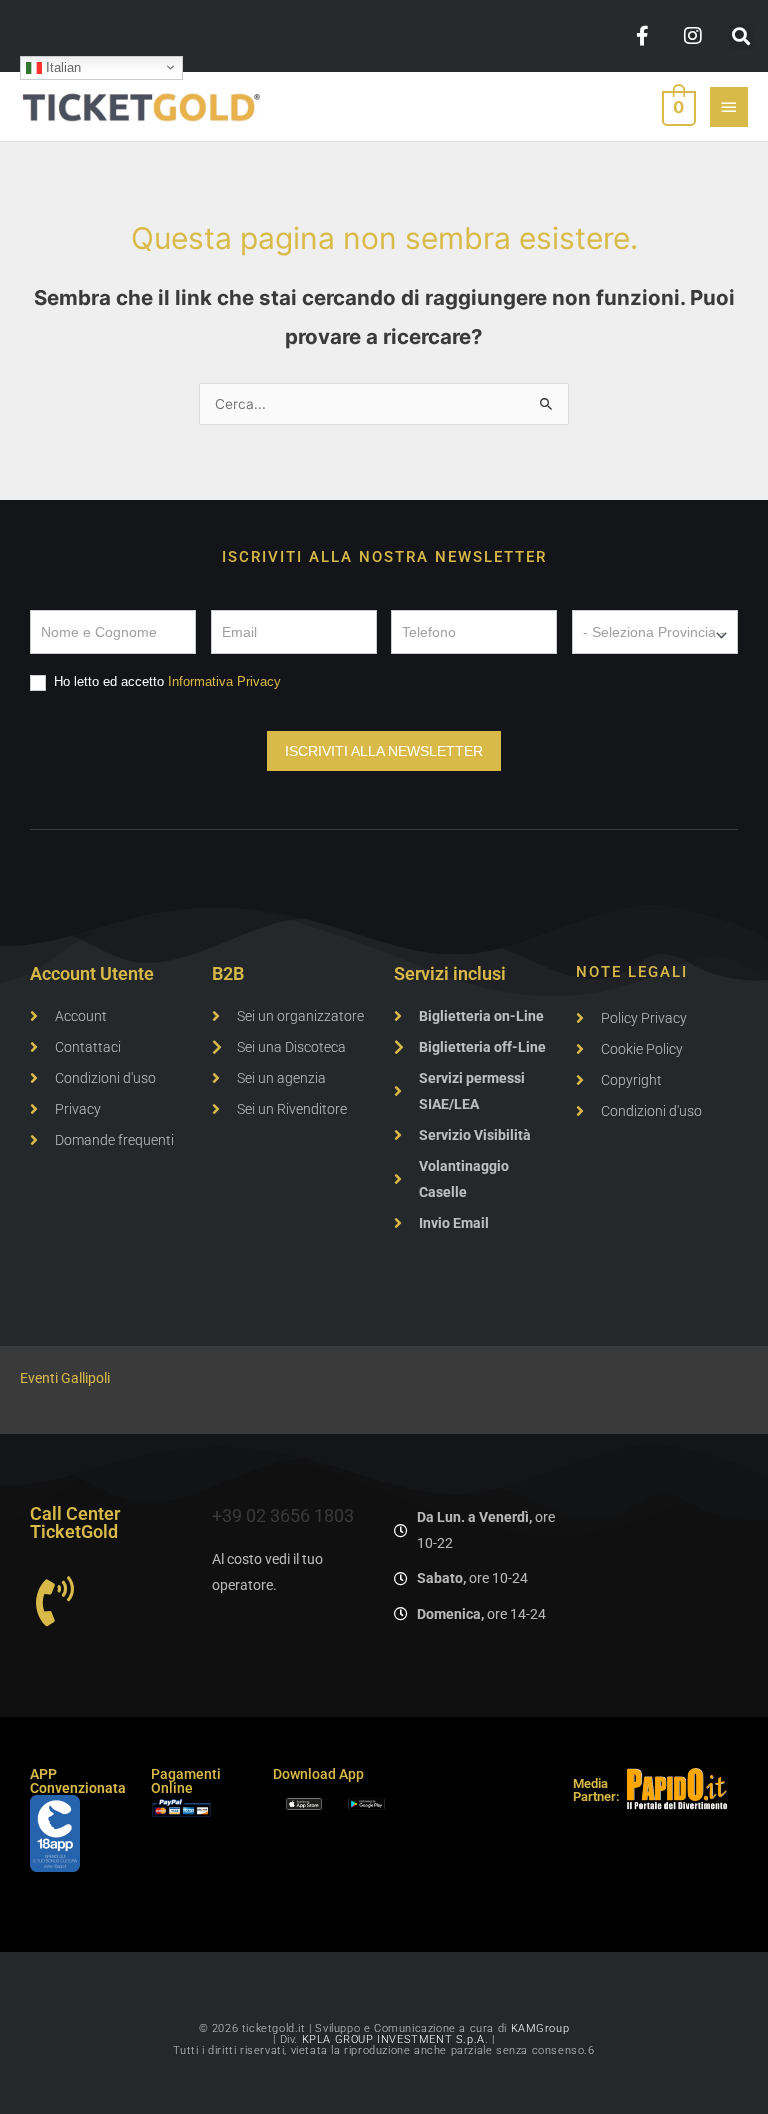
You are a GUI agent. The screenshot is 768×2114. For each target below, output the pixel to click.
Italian (61, 66)
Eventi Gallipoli (65, 1378)
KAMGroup (540, 2028)
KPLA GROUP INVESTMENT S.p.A (393, 2039)
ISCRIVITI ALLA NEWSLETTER (384, 751)
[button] (741, 36)
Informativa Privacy (224, 681)
